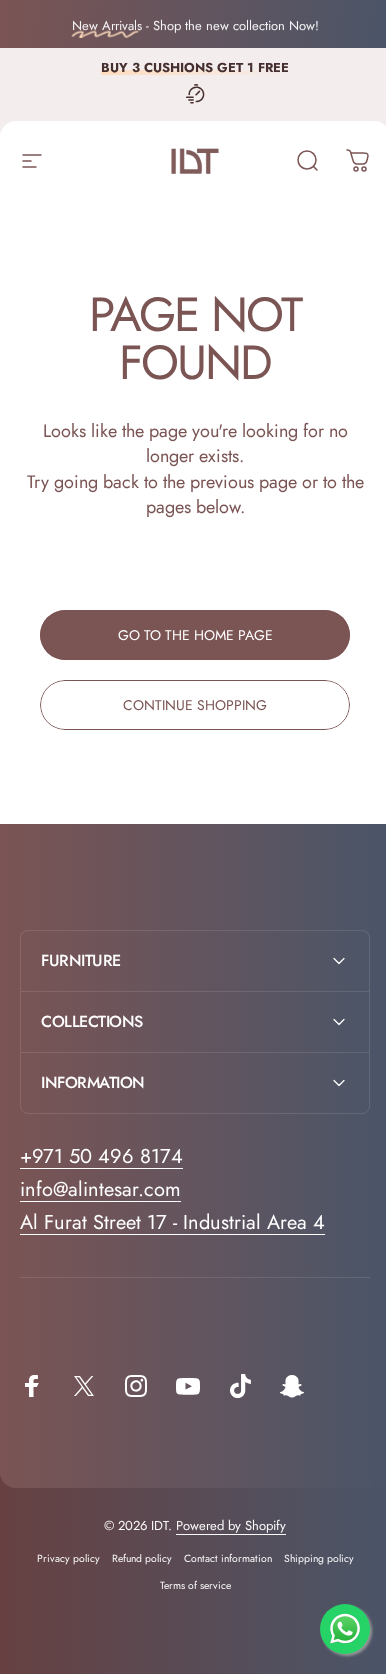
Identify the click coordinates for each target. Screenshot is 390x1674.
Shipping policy (311, 1558)
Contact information (220, 1558)
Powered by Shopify (224, 1525)
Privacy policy (60, 1558)
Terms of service (187, 1585)
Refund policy (134, 1558)
